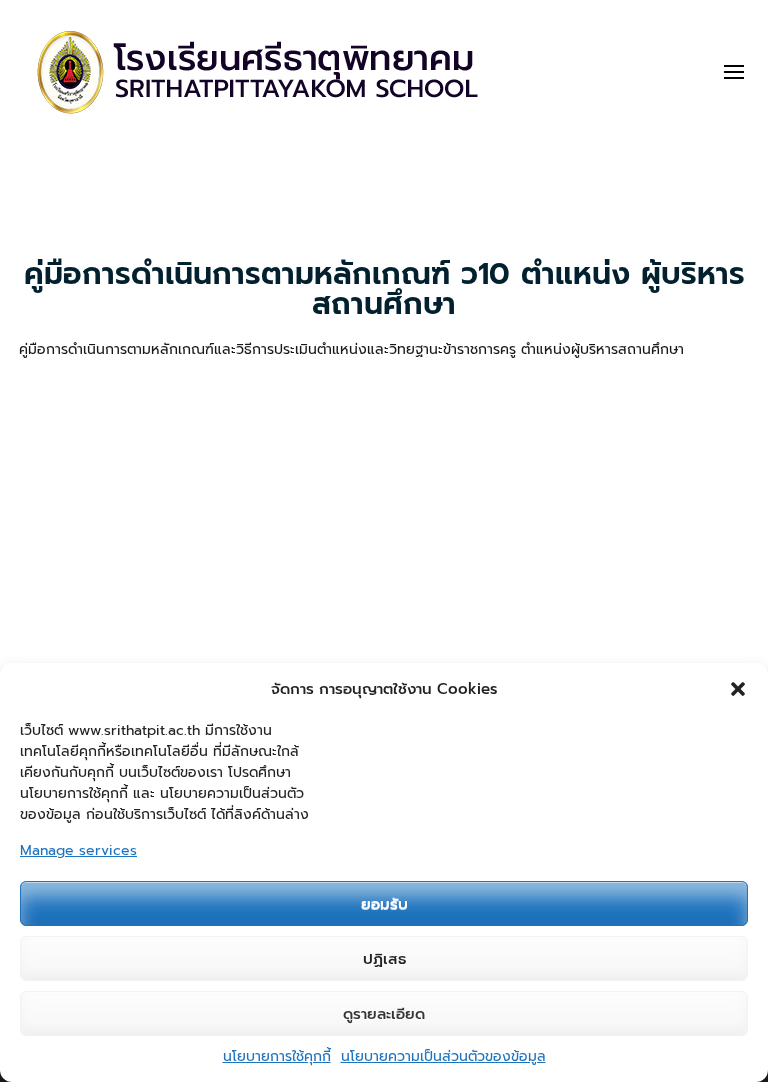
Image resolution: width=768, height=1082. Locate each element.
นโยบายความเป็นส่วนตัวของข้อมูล (443, 1056)
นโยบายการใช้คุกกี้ (277, 1056)
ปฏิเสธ (384, 959)
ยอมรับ (384, 904)
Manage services (78, 850)
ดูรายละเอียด (384, 1014)
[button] (738, 689)
